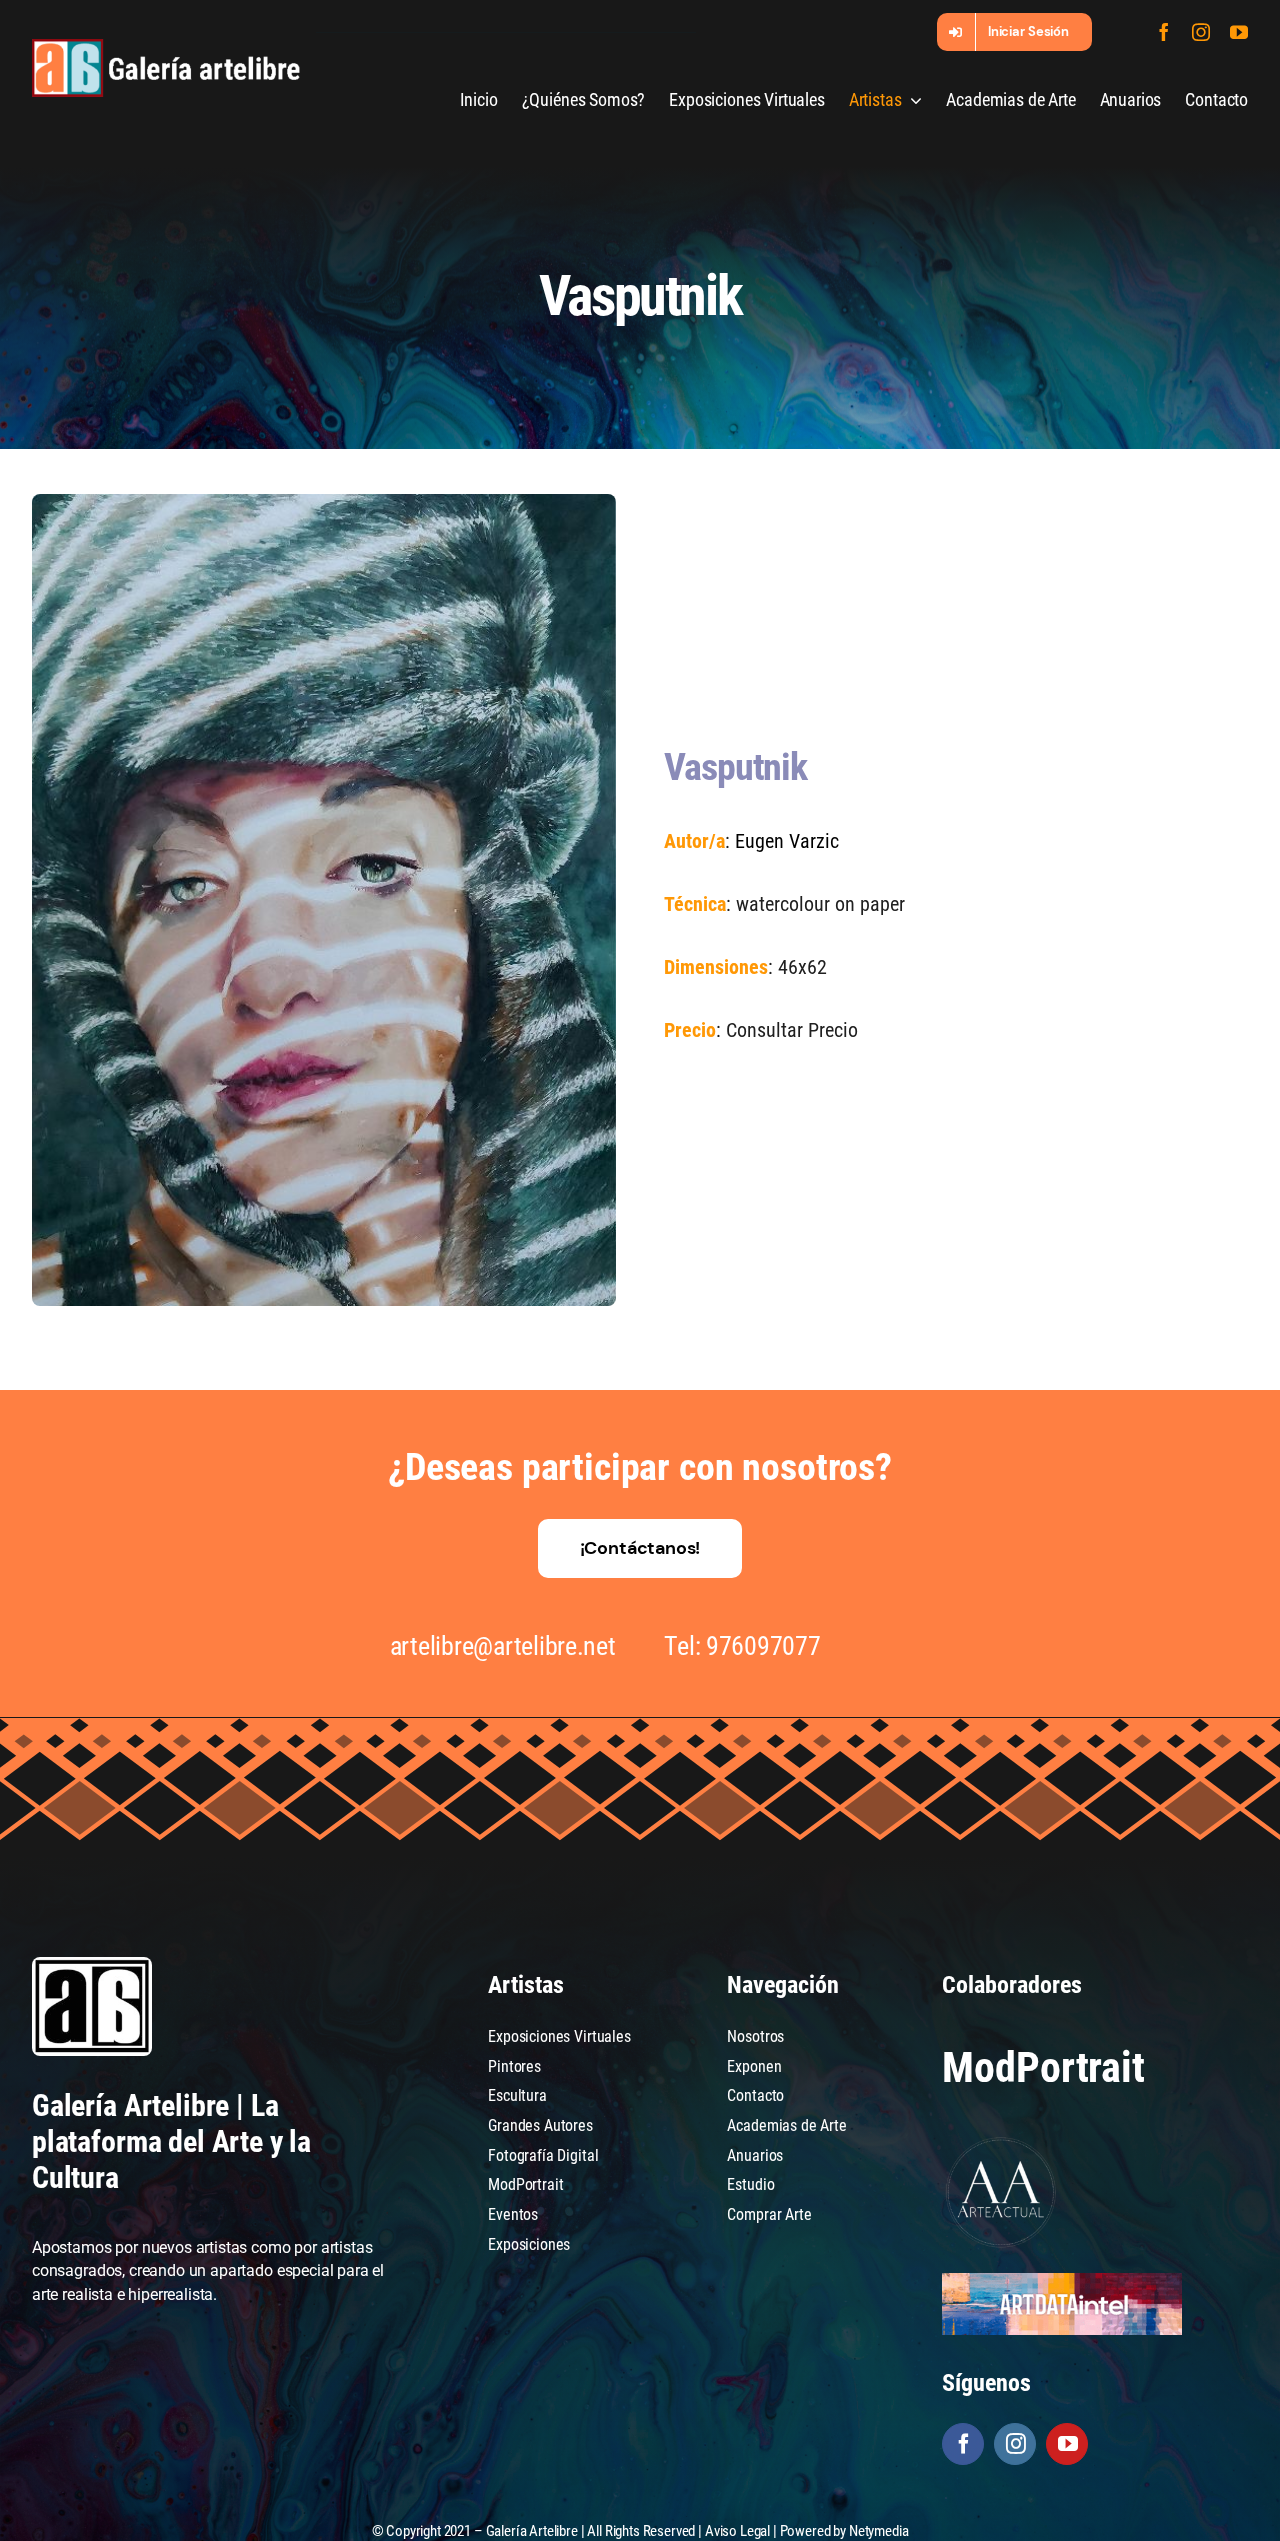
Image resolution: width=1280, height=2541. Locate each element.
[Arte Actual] (1002, 2140)
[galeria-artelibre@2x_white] (166, 46)
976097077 (763, 1646)
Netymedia (879, 2531)
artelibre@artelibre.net (503, 1646)
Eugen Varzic (787, 841)
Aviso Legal (737, 2531)
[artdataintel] (1062, 2280)
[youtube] (1239, 32)
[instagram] (1201, 32)
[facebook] (1164, 32)
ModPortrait (1043, 2067)
